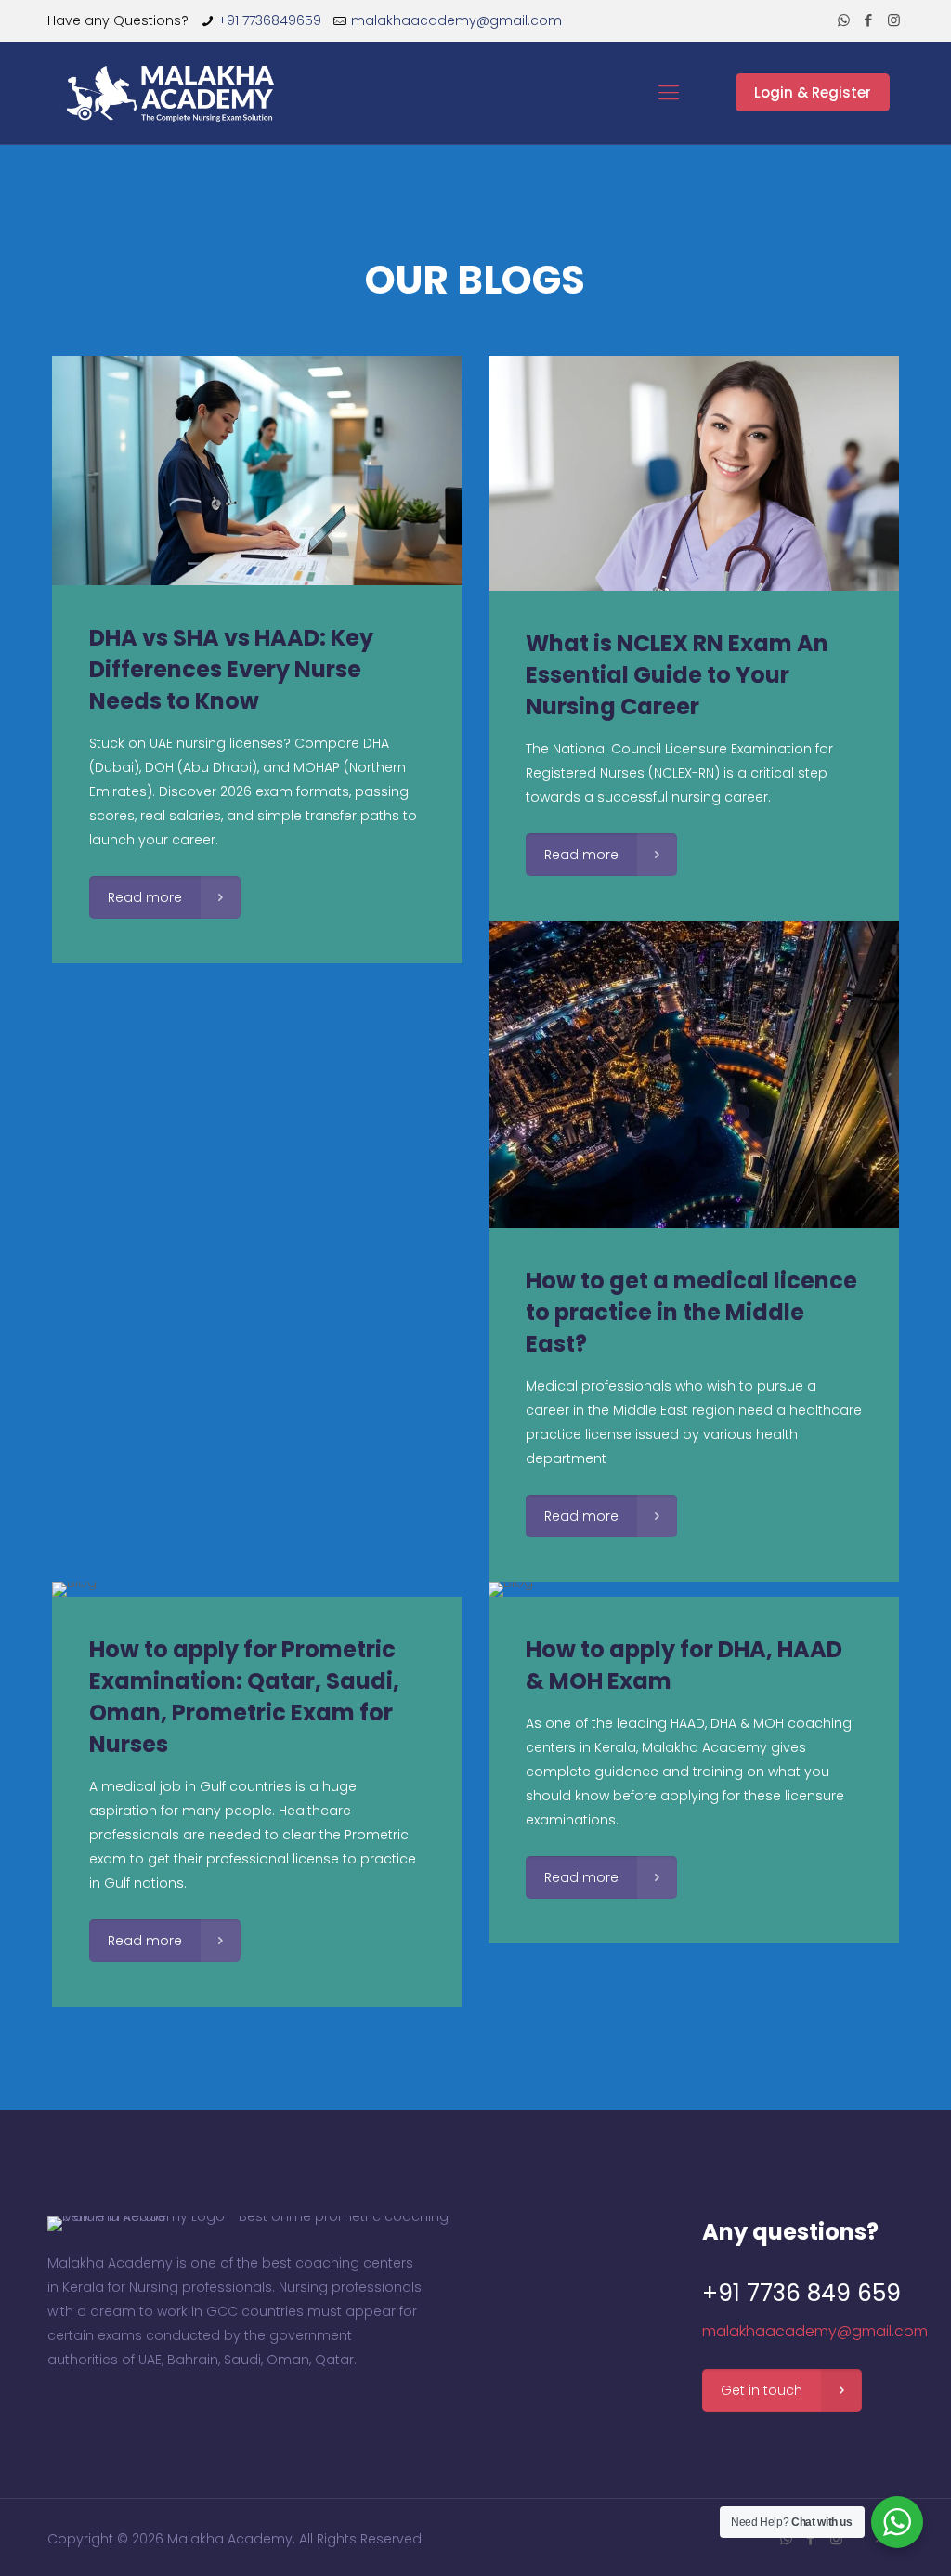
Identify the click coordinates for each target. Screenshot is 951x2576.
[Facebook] (869, 20)
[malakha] (174, 93)
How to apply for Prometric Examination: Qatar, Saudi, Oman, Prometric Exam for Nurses (244, 1697)
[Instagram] (894, 20)
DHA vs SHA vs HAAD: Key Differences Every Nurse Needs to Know (231, 669)
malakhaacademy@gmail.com (456, 20)
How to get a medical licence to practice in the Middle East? (691, 1312)
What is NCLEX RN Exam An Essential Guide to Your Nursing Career (677, 675)
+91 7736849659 (270, 20)
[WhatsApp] (844, 20)
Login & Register (813, 92)
